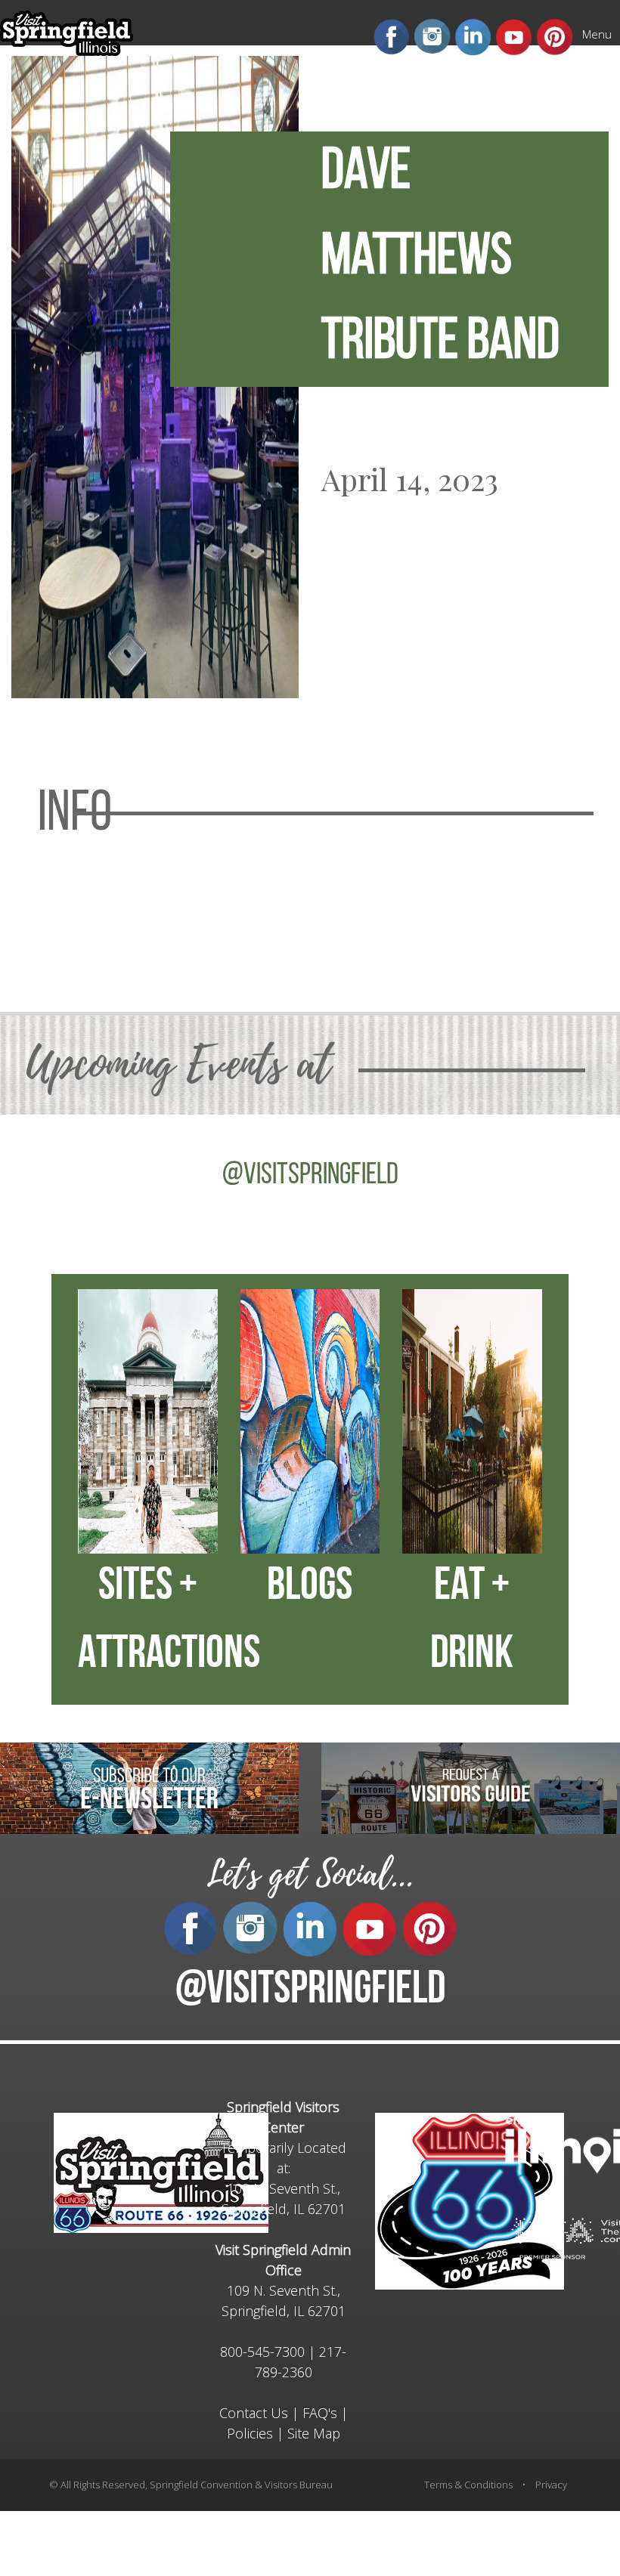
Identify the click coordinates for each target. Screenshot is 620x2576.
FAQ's (320, 2413)
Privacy (551, 2485)
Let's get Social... (310, 1874)
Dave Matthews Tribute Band (440, 258)
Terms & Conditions (468, 2485)
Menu (597, 34)
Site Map (314, 2433)
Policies (250, 2433)
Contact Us (254, 2413)
